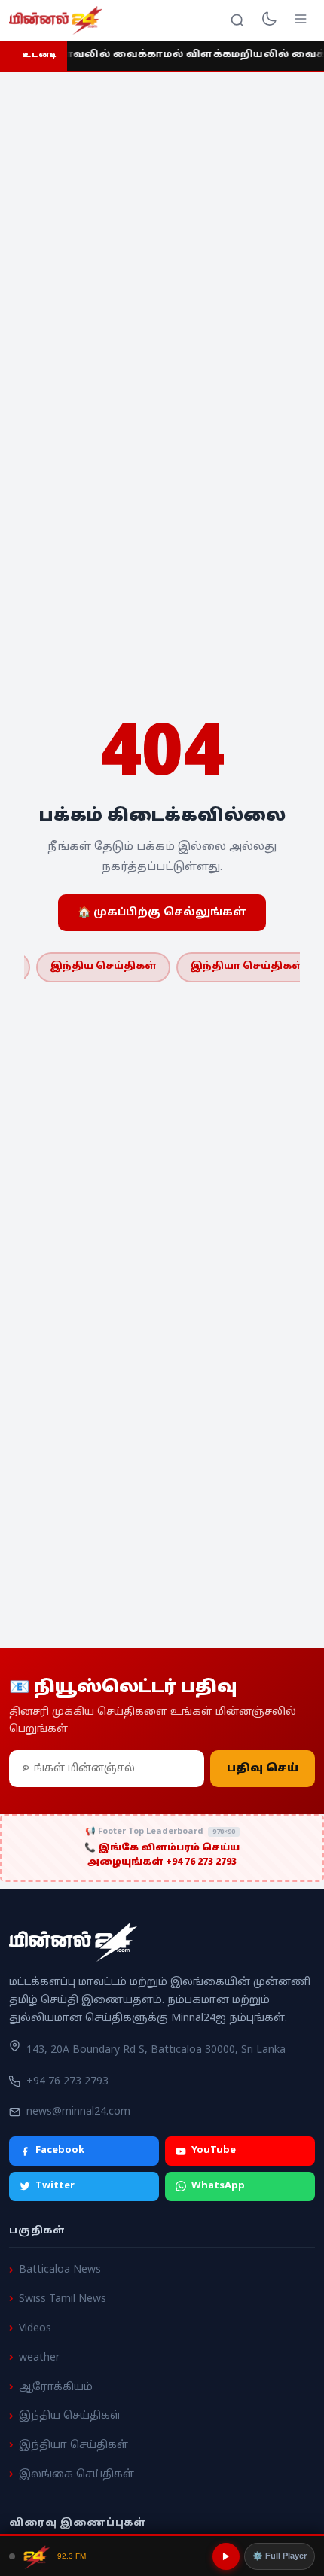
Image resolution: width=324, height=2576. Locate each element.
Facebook (60, 2151)
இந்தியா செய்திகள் (247, 967)
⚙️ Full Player (280, 2556)
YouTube (214, 2151)
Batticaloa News (60, 2270)
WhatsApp (218, 2186)
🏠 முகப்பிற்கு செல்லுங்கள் (162, 913)
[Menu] (301, 20)
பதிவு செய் (263, 1769)
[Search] (237, 20)
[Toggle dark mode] (269, 20)
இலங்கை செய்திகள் (76, 2475)
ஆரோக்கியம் (56, 2387)
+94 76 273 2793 (67, 2082)
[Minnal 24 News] (56, 20)
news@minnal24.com (78, 2112)
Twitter (55, 2186)
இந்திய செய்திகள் (103, 967)
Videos (35, 2329)
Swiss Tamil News (63, 2299)
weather (39, 2358)
